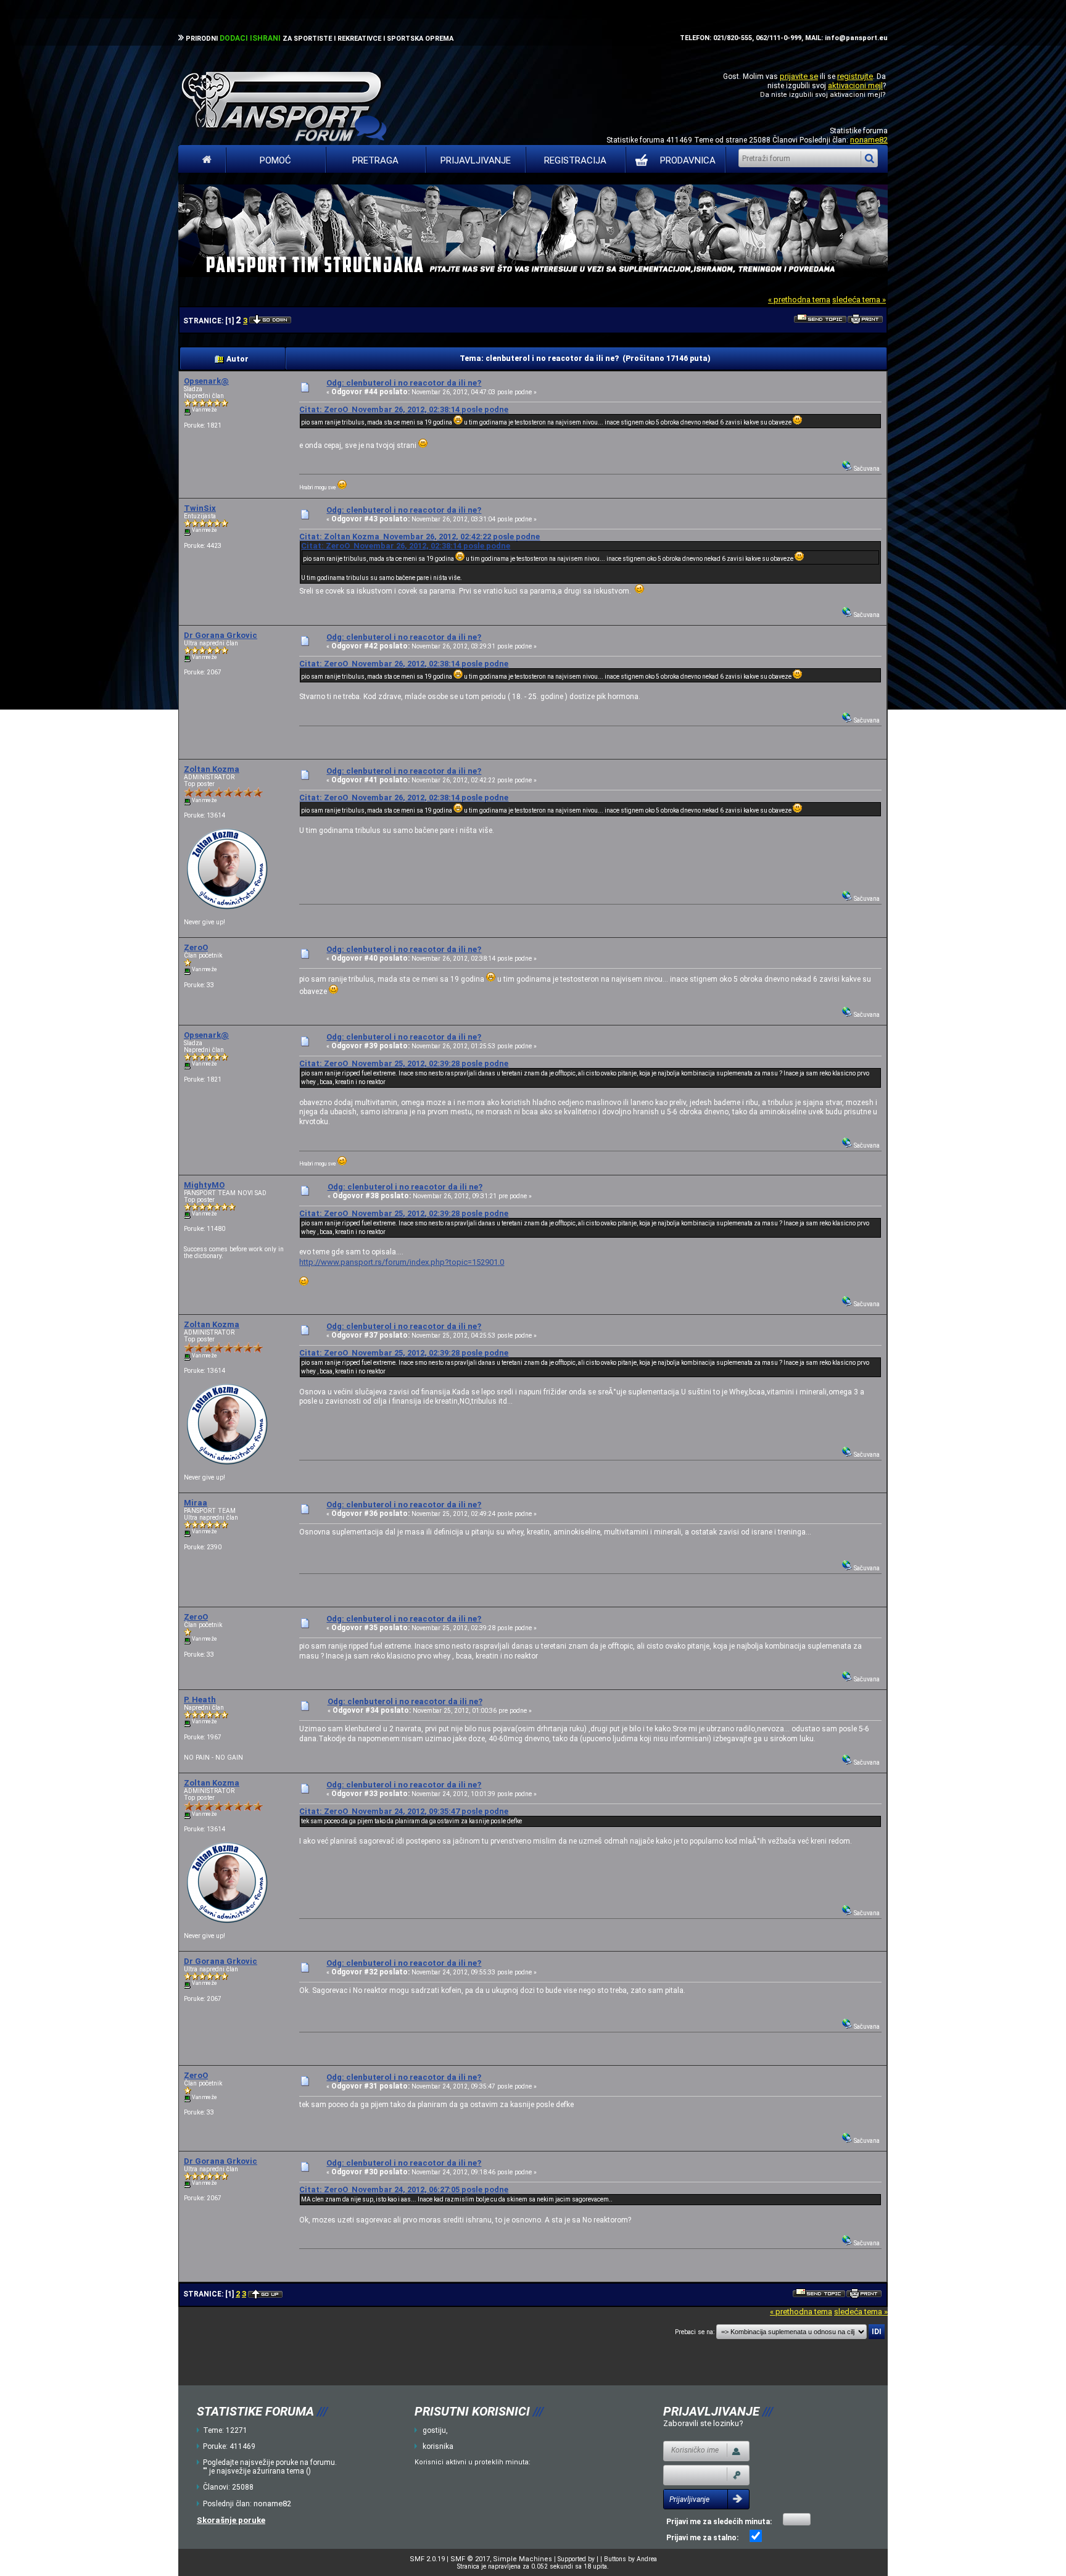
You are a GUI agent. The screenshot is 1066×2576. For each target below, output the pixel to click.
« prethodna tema (799, 300)
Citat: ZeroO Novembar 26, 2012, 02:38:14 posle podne (404, 409)
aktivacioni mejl (855, 85)
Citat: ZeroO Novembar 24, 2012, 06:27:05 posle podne (404, 2189)
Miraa (196, 1503)
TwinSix (200, 508)
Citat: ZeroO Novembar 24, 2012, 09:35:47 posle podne (404, 1811)
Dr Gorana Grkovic (221, 635)
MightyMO (204, 1185)
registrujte (855, 76)
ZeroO (196, 947)
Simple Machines (523, 2559)
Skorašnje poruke (231, 2520)
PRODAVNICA (688, 160)
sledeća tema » (859, 300)
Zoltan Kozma (212, 769)
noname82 (869, 140)
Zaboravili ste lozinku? (703, 2423)
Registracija (575, 160)
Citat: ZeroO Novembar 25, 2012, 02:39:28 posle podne (404, 1063)
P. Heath (200, 1700)
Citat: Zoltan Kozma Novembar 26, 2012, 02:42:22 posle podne (419, 536)
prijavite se (799, 76)
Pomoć (275, 160)
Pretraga (375, 160)
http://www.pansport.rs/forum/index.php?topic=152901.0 (402, 1262)
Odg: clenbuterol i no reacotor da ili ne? (404, 383)
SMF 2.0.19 (427, 2559)
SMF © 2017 (470, 2559)
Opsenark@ (206, 381)
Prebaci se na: (695, 2332)
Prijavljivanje (476, 160)
